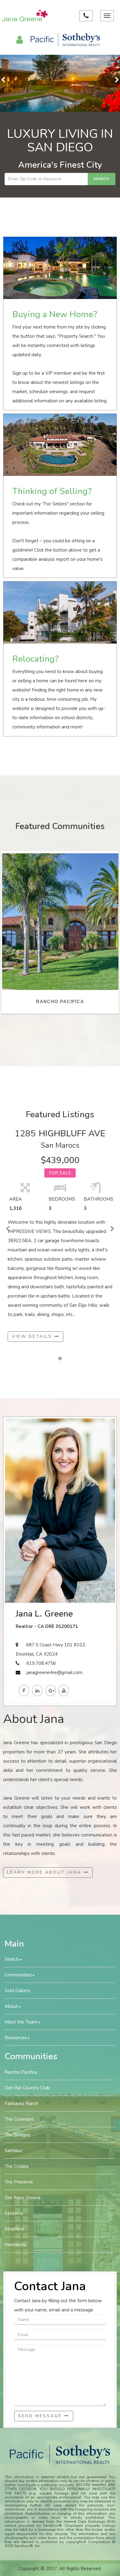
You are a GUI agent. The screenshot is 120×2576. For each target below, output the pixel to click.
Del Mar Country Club (27, 2088)
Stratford (14, 2229)
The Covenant (19, 2119)
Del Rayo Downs (23, 2198)
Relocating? (35, 659)
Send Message (41, 2416)
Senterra (14, 2213)
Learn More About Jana (45, 1872)
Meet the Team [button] (21, 2022)
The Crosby (17, 2166)
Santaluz (14, 2151)
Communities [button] (18, 1975)
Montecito (15, 2245)
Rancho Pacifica (21, 2072)
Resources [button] (16, 2038)
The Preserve (19, 2182)
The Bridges (17, 2135)
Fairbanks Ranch (21, 2103)
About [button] (11, 2006)
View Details (33, 1336)
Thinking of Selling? (52, 491)
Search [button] (12, 1959)
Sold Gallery (18, 1991)
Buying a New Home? (55, 314)
